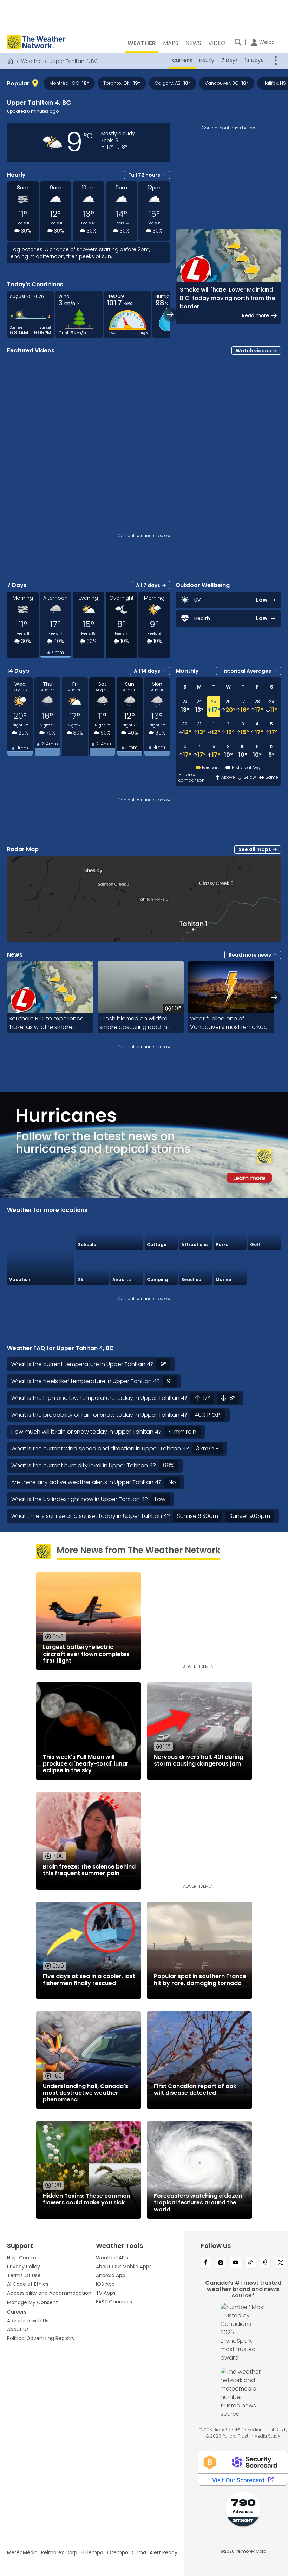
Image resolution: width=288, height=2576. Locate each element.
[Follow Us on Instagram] (221, 2263)
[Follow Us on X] (280, 2263)
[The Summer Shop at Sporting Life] (264, 1268)
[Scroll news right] (274, 997)
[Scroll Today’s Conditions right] (170, 314)
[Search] (238, 42)
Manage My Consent (32, 2302)
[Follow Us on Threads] (266, 2263)
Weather (32, 61)
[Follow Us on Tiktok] (251, 2263)
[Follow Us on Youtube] (235, 2263)
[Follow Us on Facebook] (206, 2263)
